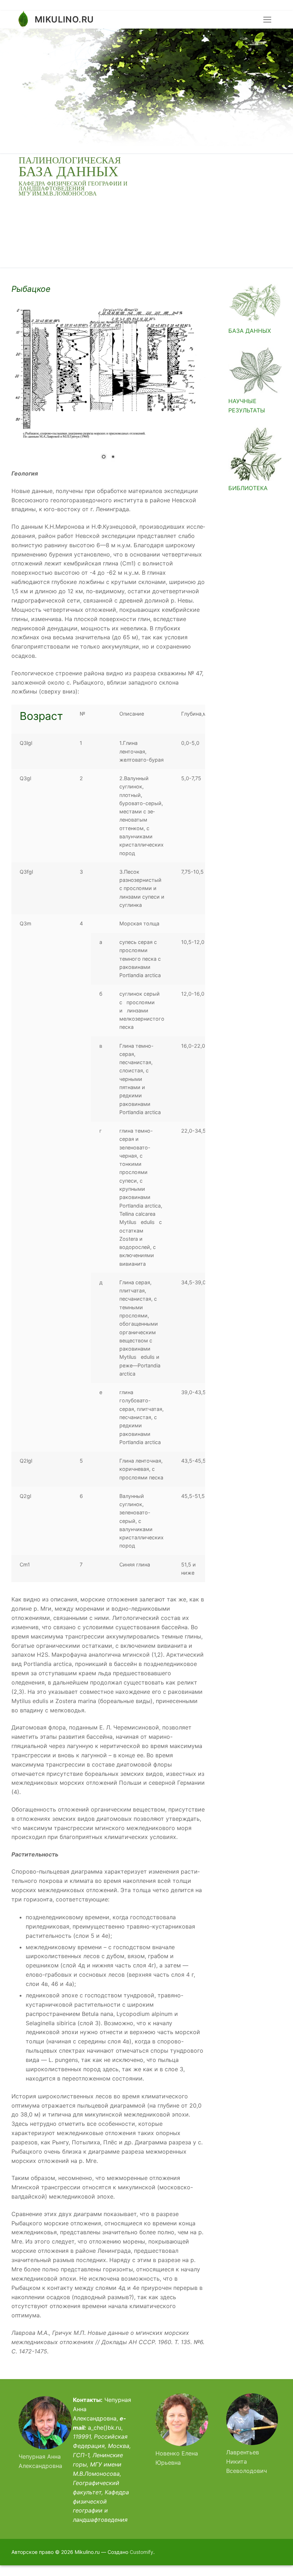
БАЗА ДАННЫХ (250, 331)
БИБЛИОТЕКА (248, 488)
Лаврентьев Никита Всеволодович (247, 2461)
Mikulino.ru (64, 19)
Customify (141, 2552)
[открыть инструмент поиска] (275, 91)
